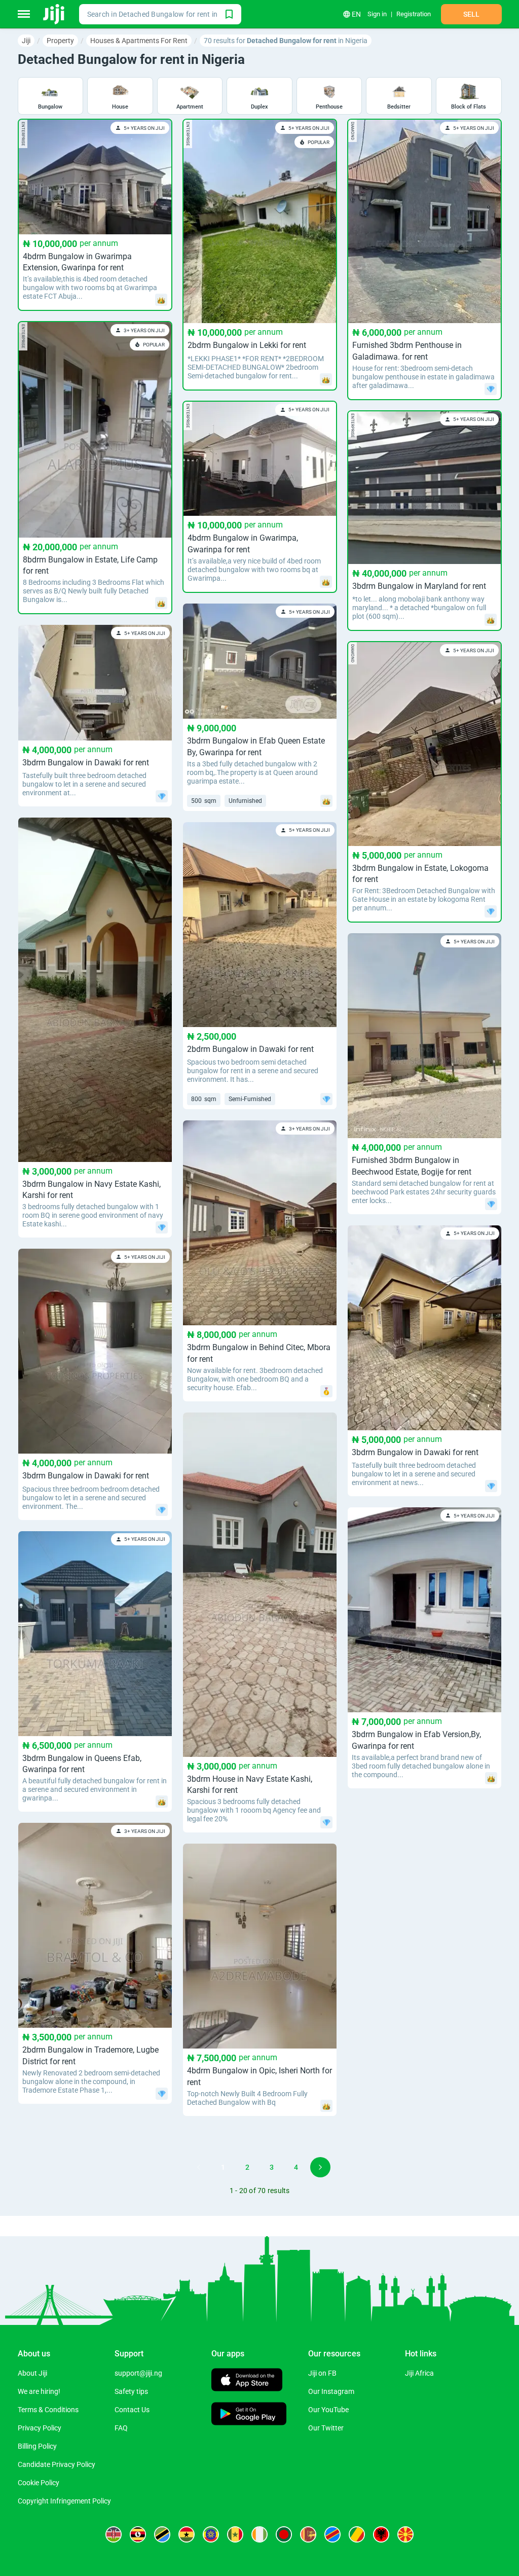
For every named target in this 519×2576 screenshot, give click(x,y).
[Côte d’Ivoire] (259, 2534)
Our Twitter (326, 2428)
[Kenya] (114, 2534)
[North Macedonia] (405, 2534)
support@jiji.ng (138, 2373)
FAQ (121, 2428)
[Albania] (381, 2534)
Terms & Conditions (48, 2410)
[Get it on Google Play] (249, 2415)
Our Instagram (331, 2391)
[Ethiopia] (211, 2534)
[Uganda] (138, 2534)
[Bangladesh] (284, 2534)
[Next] (320, 2167)
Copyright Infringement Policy (64, 2501)
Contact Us (132, 2410)
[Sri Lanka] (308, 2534)
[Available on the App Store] (247, 2381)
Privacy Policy (40, 2428)
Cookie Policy (39, 2483)
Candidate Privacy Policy (57, 2464)
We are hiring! (39, 2391)
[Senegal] (235, 2534)
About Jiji (32, 2373)
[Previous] (199, 2167)
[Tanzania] (162, 2534)
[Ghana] (187, 2534)
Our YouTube (328, 2410)
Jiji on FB (322, 2373)
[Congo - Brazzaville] (357, 2534)
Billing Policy (37, 2446)
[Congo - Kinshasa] (332, 2534)
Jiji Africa (419, 2373)
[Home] (54, 14)
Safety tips (131, 2391)
